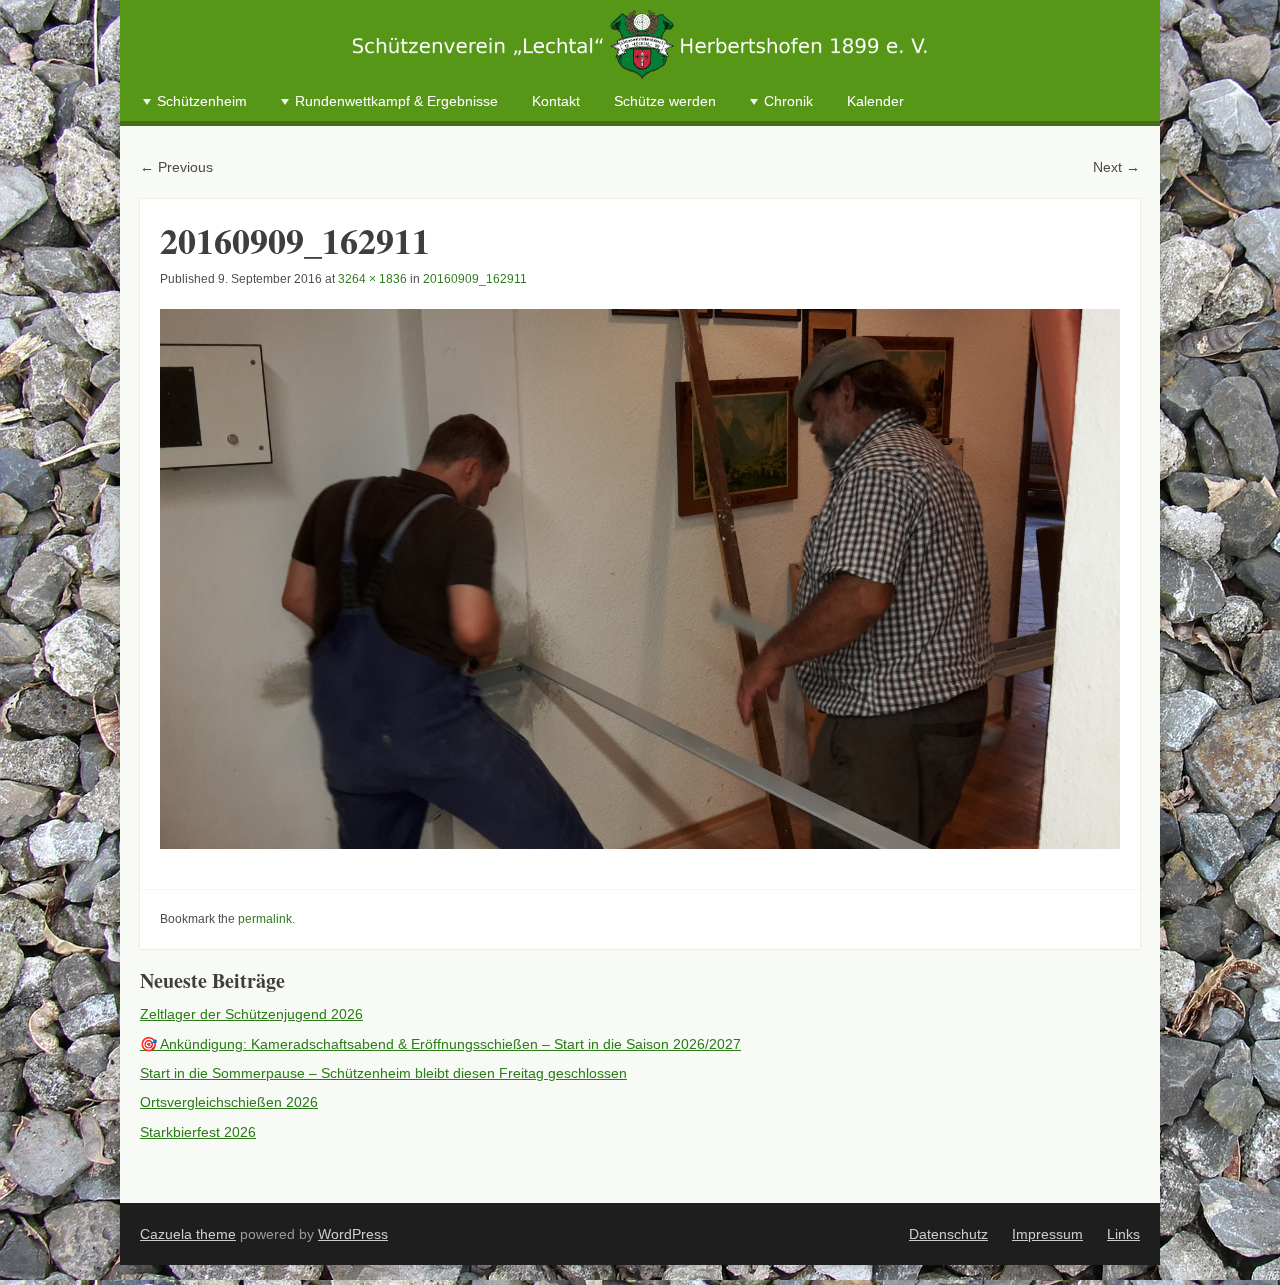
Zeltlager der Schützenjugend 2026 (251, 1014)
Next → (1116, 167)
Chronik (788, 101)
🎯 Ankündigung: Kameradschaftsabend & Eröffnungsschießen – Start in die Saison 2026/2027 (440, 1044)
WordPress (353, 1234)
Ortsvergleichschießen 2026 (229, 1102)
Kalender (875, 101)
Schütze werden (665, 101)
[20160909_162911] (640, 579)
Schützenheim (202, 101)
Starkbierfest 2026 (198, 1132)
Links (1123, 1234)
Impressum (1047, 1234)
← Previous (176, 167)
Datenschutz (948, 1234)
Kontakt (556, 101)
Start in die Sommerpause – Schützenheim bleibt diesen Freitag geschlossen (383, 1073)
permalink (265, 919)
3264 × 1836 (372, 279)
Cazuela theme (188, 1234)
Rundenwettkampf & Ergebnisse (396, 101)
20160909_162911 (475, 279)
